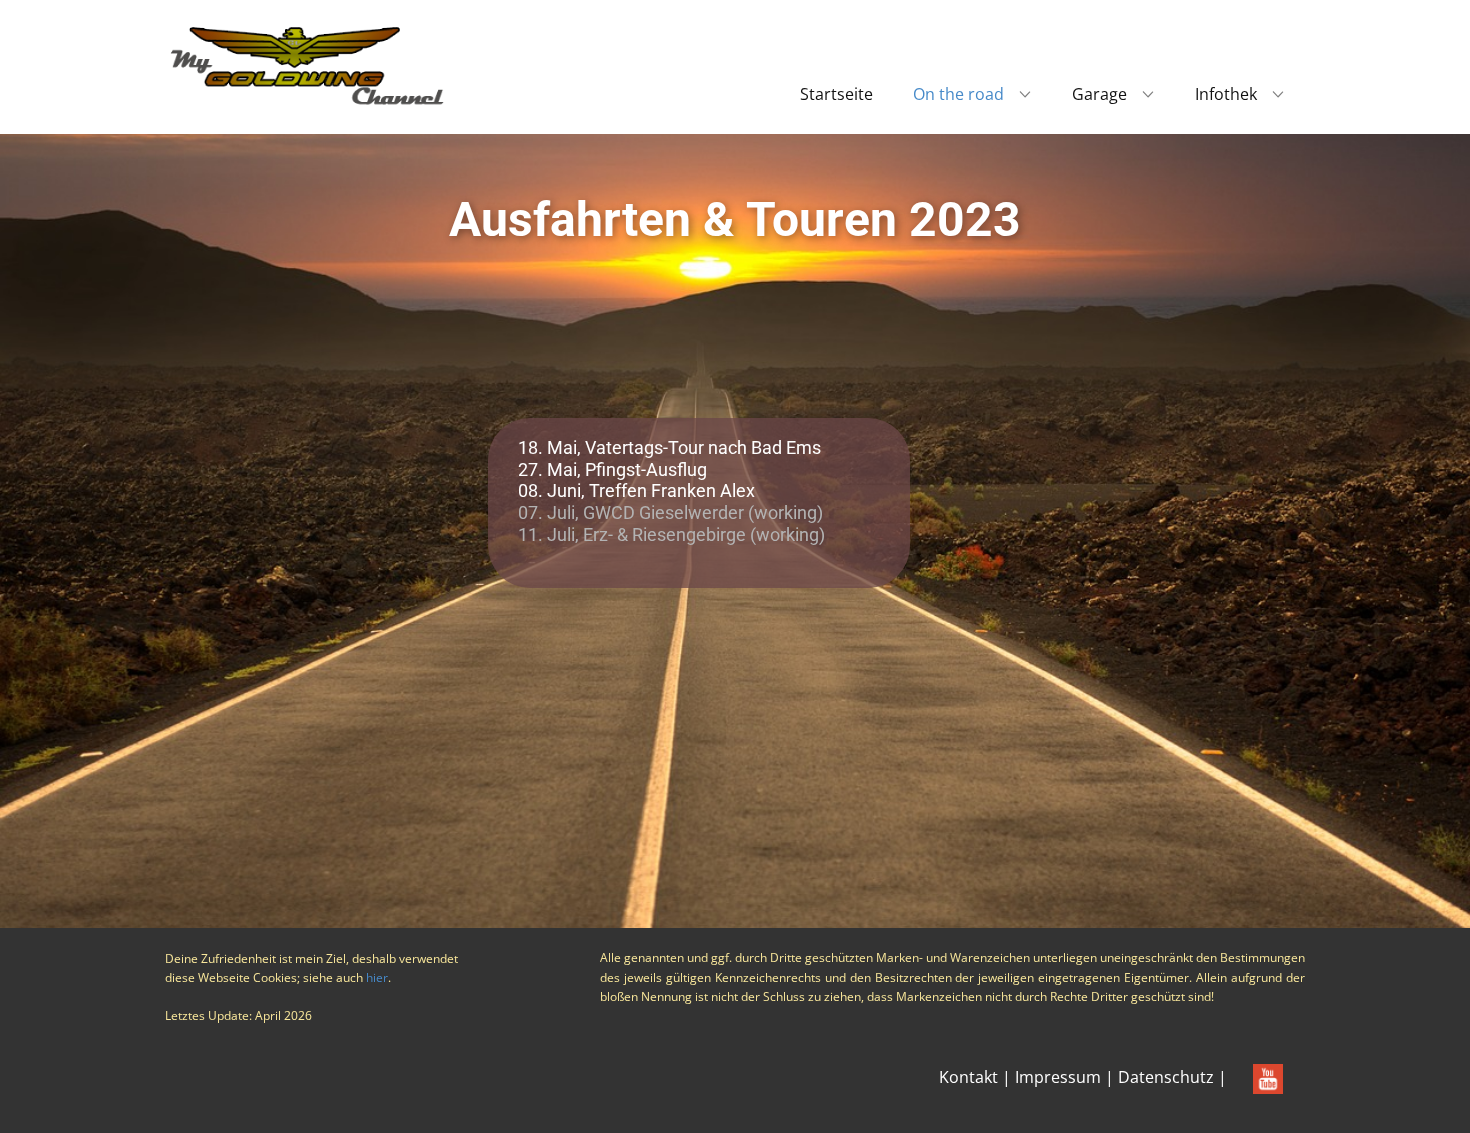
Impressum (1058, 1077)
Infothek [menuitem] (1226, 94)
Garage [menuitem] (1099, 94)
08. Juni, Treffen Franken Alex (636, 490)
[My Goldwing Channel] (307, 65)
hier (377, 977)
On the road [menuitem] (958, 94)
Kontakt (968, 1077)
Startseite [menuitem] (836, 94)
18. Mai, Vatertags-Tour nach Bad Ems (669, 447)
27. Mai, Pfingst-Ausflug (612, 469)
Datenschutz (1166, 1077)
